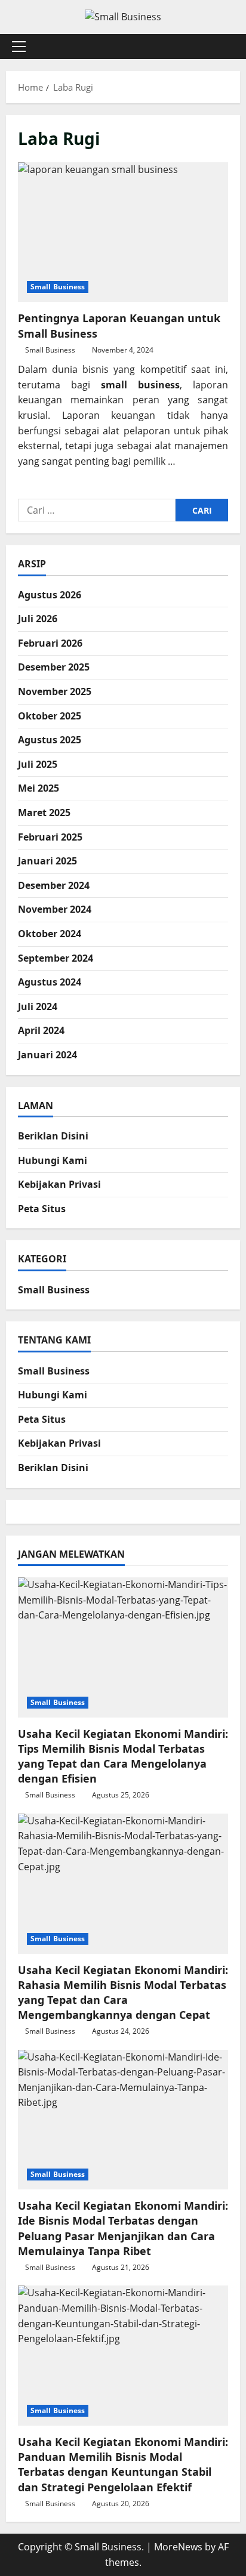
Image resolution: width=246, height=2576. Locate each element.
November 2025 (55, 691)
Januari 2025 (47, 861)
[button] (19, 47)
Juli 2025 (38, 764)
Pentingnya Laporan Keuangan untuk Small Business (123, 232)
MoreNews (178, 2547)
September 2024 (56, 958)
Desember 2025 (54, 667)
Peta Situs (42, 1209)
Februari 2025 (50, 837)
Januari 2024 (47, 1055)
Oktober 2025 (50, 716)
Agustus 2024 (50, 982)
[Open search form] (225, 46)
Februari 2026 (50, 643)
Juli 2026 (38, 619)
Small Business (58, 287)
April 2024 (41, 1030)
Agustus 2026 (50, 595)
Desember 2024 (54, 885)
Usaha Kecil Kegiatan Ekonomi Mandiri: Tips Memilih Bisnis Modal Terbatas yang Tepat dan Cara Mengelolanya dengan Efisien (123, 1756)
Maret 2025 (44, 813)
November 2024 (55, 909)
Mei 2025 (39, 788)
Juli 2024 (38, 1006)
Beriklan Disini (53, 1136)
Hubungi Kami (53, 1160)
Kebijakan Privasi (59, 1184)
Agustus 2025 (50, 740)
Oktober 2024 (50, 934)
